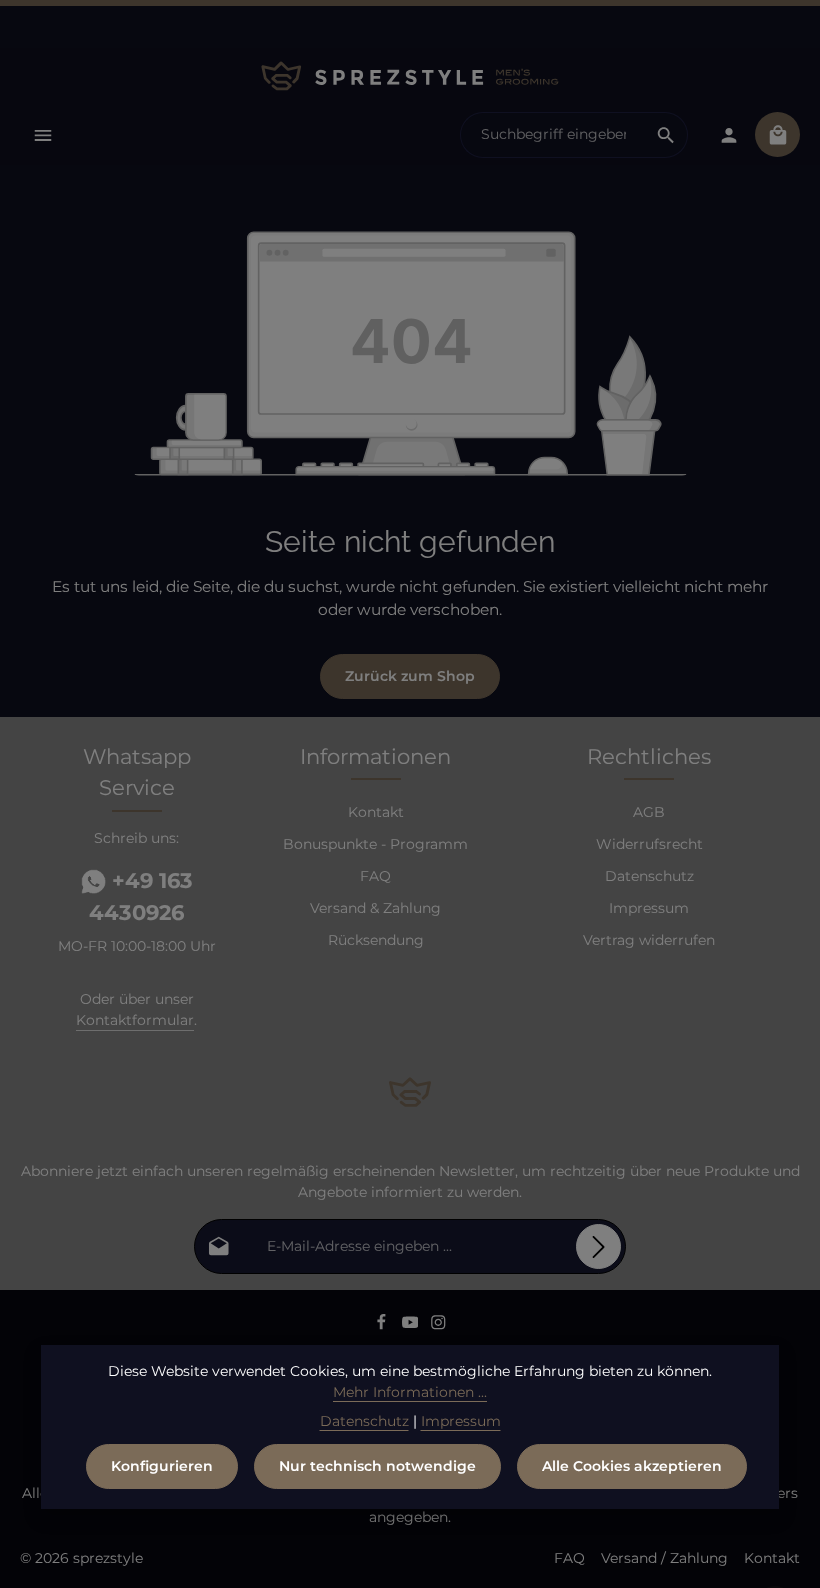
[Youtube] (412, 1326)
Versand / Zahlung (664, 1558)
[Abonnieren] (598, 1246)
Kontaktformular (135, 1020)
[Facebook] (383, 1326)
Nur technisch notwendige (377, 1466)
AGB (649, 812)
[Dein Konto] (728, 134)
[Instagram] (438, 1326)
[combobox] (553, 135)
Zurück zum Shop (410, 676)
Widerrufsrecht (649, 844)
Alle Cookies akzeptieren (632, 1466)
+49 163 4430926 (141, 896)
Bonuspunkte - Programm (375, 844)
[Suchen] (666, 135)
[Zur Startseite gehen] (410, 76)
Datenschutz (649, 876)
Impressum (649, 908)
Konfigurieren (162, 1466)
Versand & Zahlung (375, 908)
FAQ (375, 876)
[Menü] (42, 134)
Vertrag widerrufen (649, 940)
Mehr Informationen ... (410, 1392)
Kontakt (376, 812)
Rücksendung (376, 940)
